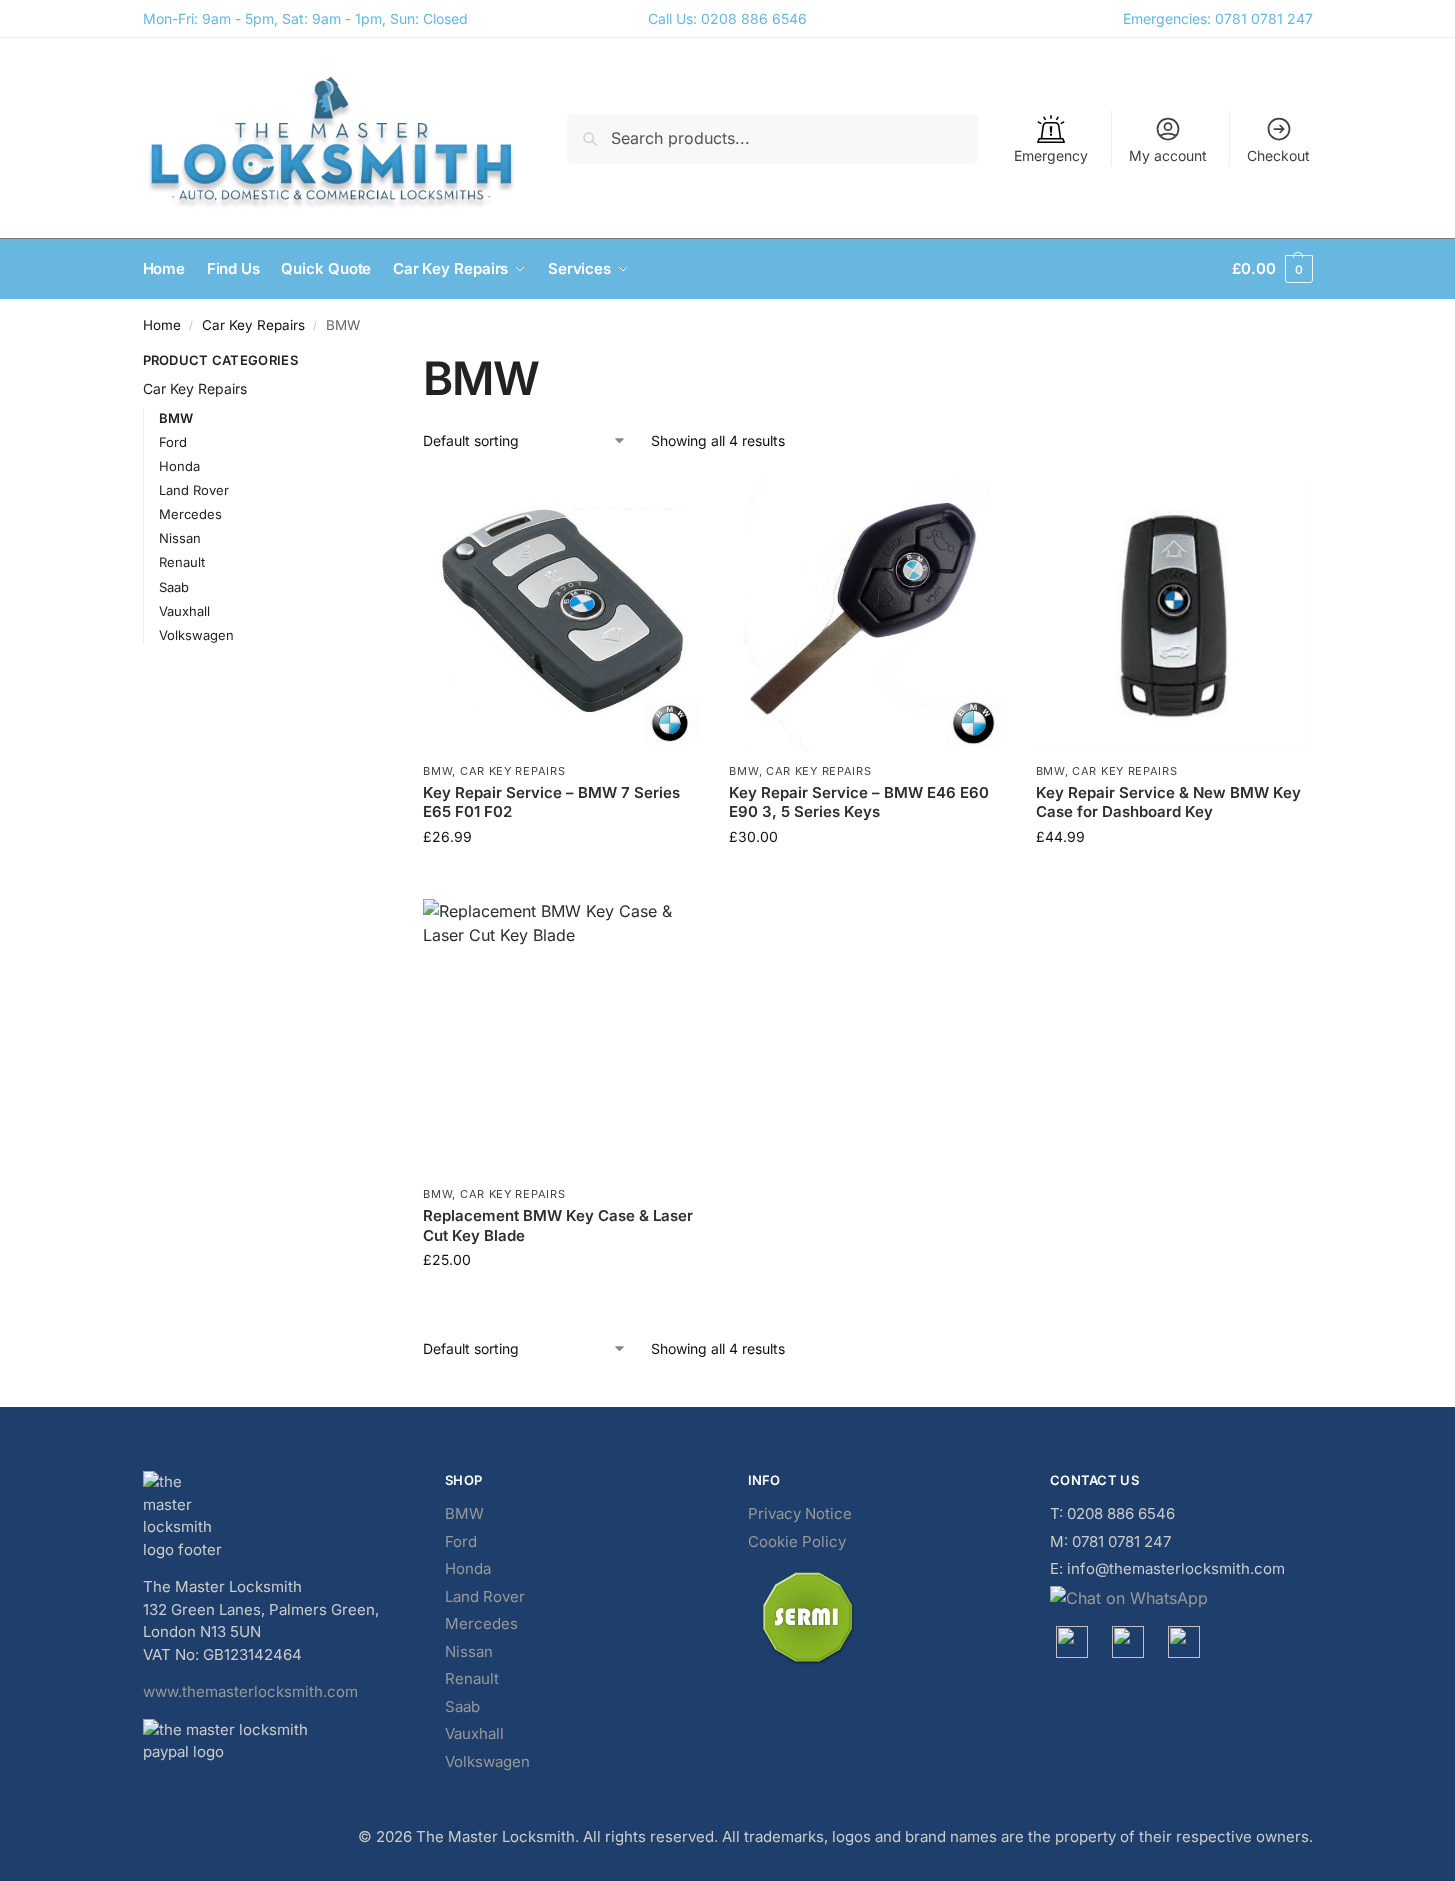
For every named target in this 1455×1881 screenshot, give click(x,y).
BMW (437, 771)
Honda (179, 466)
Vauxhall (184, 611)
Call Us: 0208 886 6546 (727, 18)
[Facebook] (1072, 1642)
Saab (174, 587)
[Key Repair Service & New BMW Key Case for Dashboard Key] (1174, 613)
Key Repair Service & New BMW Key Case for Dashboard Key (1168, 802)
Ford (173, 442)
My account (1168, 155)
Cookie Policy (797, 1541)
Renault (182, 562)
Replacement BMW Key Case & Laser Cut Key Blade (558, 1225)
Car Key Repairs (253, 325)
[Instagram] (1128, 1642)
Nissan (180, 538)
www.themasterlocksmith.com (250, 1691)
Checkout (1278, 155)
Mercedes (190, 514)
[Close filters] (347, 363)
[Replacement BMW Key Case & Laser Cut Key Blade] (561, 1037)
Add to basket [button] (561, 878)
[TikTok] (1184, 1642)
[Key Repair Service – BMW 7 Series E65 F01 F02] (561, 613)
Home (162, 325)
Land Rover (194, 490)
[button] (1272, 269)
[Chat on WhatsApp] (1181, 1598)
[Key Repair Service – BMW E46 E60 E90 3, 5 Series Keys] (867, 613)
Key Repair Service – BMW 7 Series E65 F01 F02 (551, 802)
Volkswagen (196, 635)
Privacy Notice (800, 1513)
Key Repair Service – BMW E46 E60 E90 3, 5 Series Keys (859, 802)
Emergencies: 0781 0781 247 (1218, 18)
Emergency (1051, 155)
